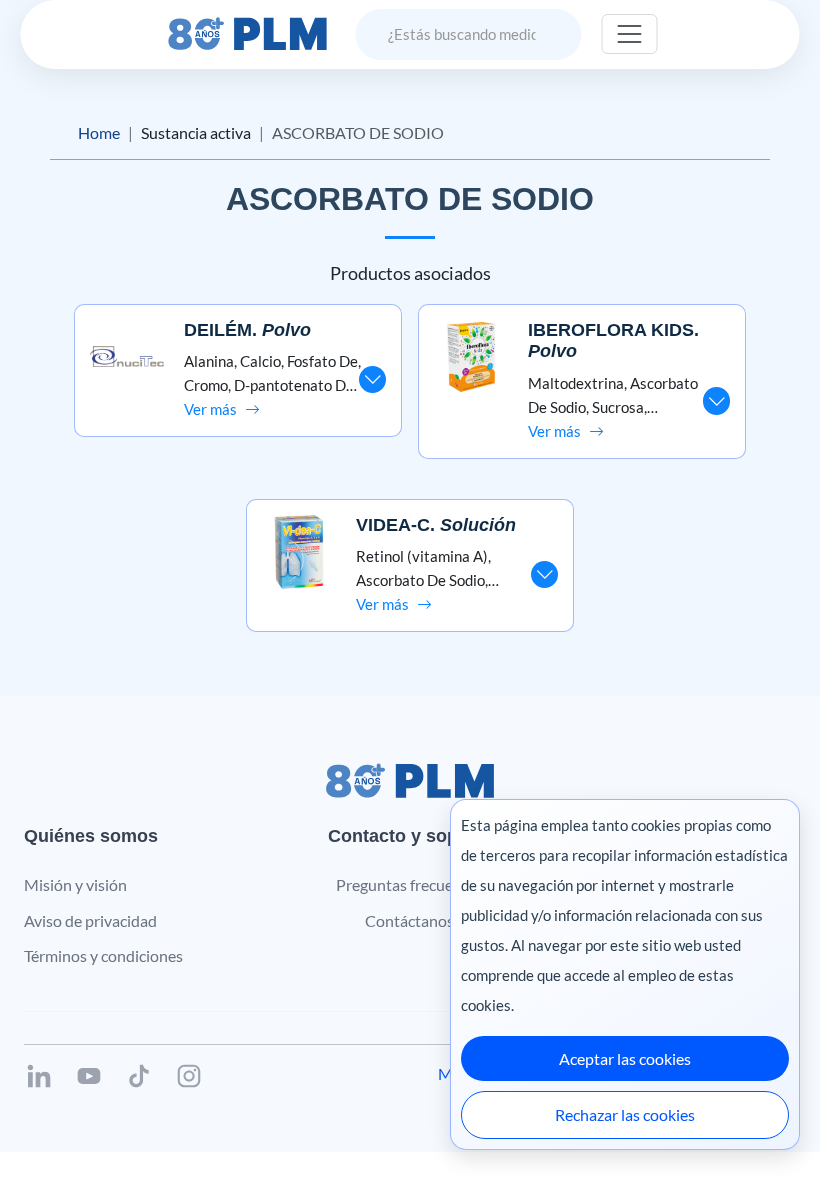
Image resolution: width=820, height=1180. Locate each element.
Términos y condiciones (103, 955)
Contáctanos (409, 920)
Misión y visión (75, 884)
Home (99, 132)
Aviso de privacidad (90, 920)
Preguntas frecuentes (409, 884)
